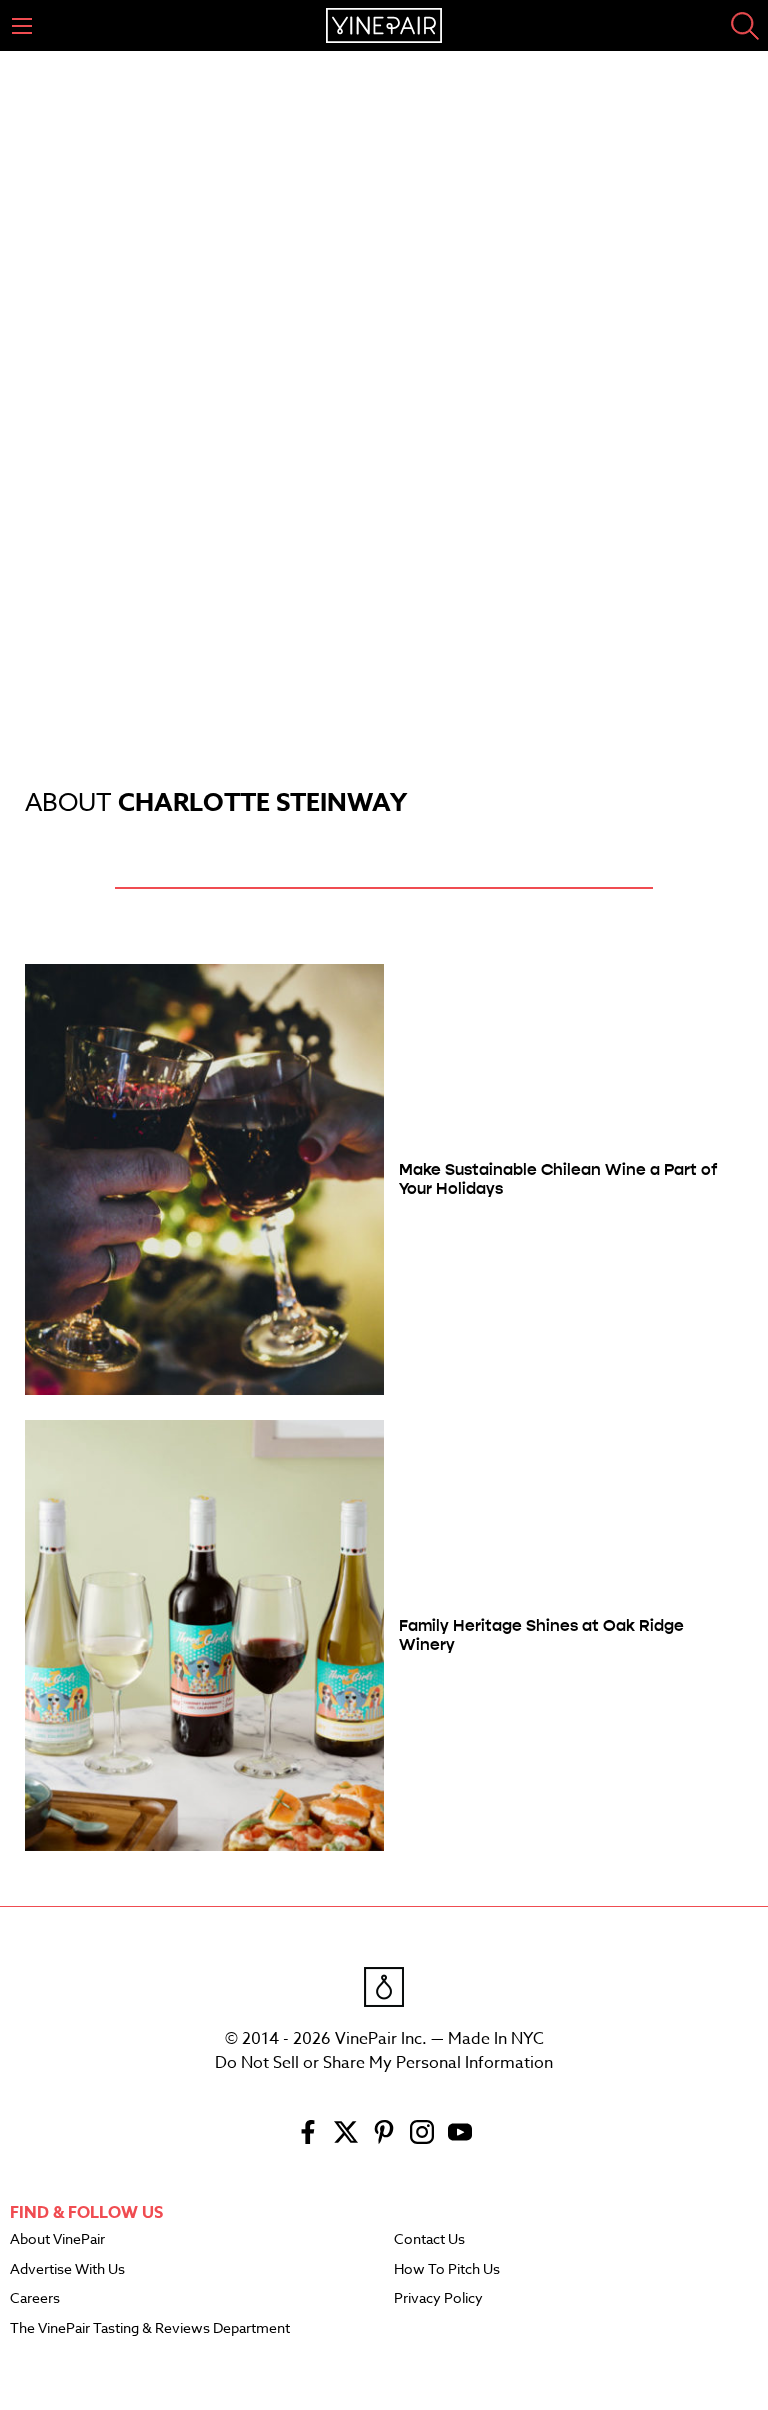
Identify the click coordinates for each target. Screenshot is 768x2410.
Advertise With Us (67, 2270)
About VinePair (57, 2240)
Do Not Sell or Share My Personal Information (384, 2063)
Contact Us (429, 2240)
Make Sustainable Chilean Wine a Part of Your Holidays (558, 1179)
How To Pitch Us (447, 2270)
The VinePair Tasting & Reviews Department (150, 2329)
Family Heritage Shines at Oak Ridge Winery (541, 1635)
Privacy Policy (438, 2299)
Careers (35, 2299)
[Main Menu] (22, 26)
